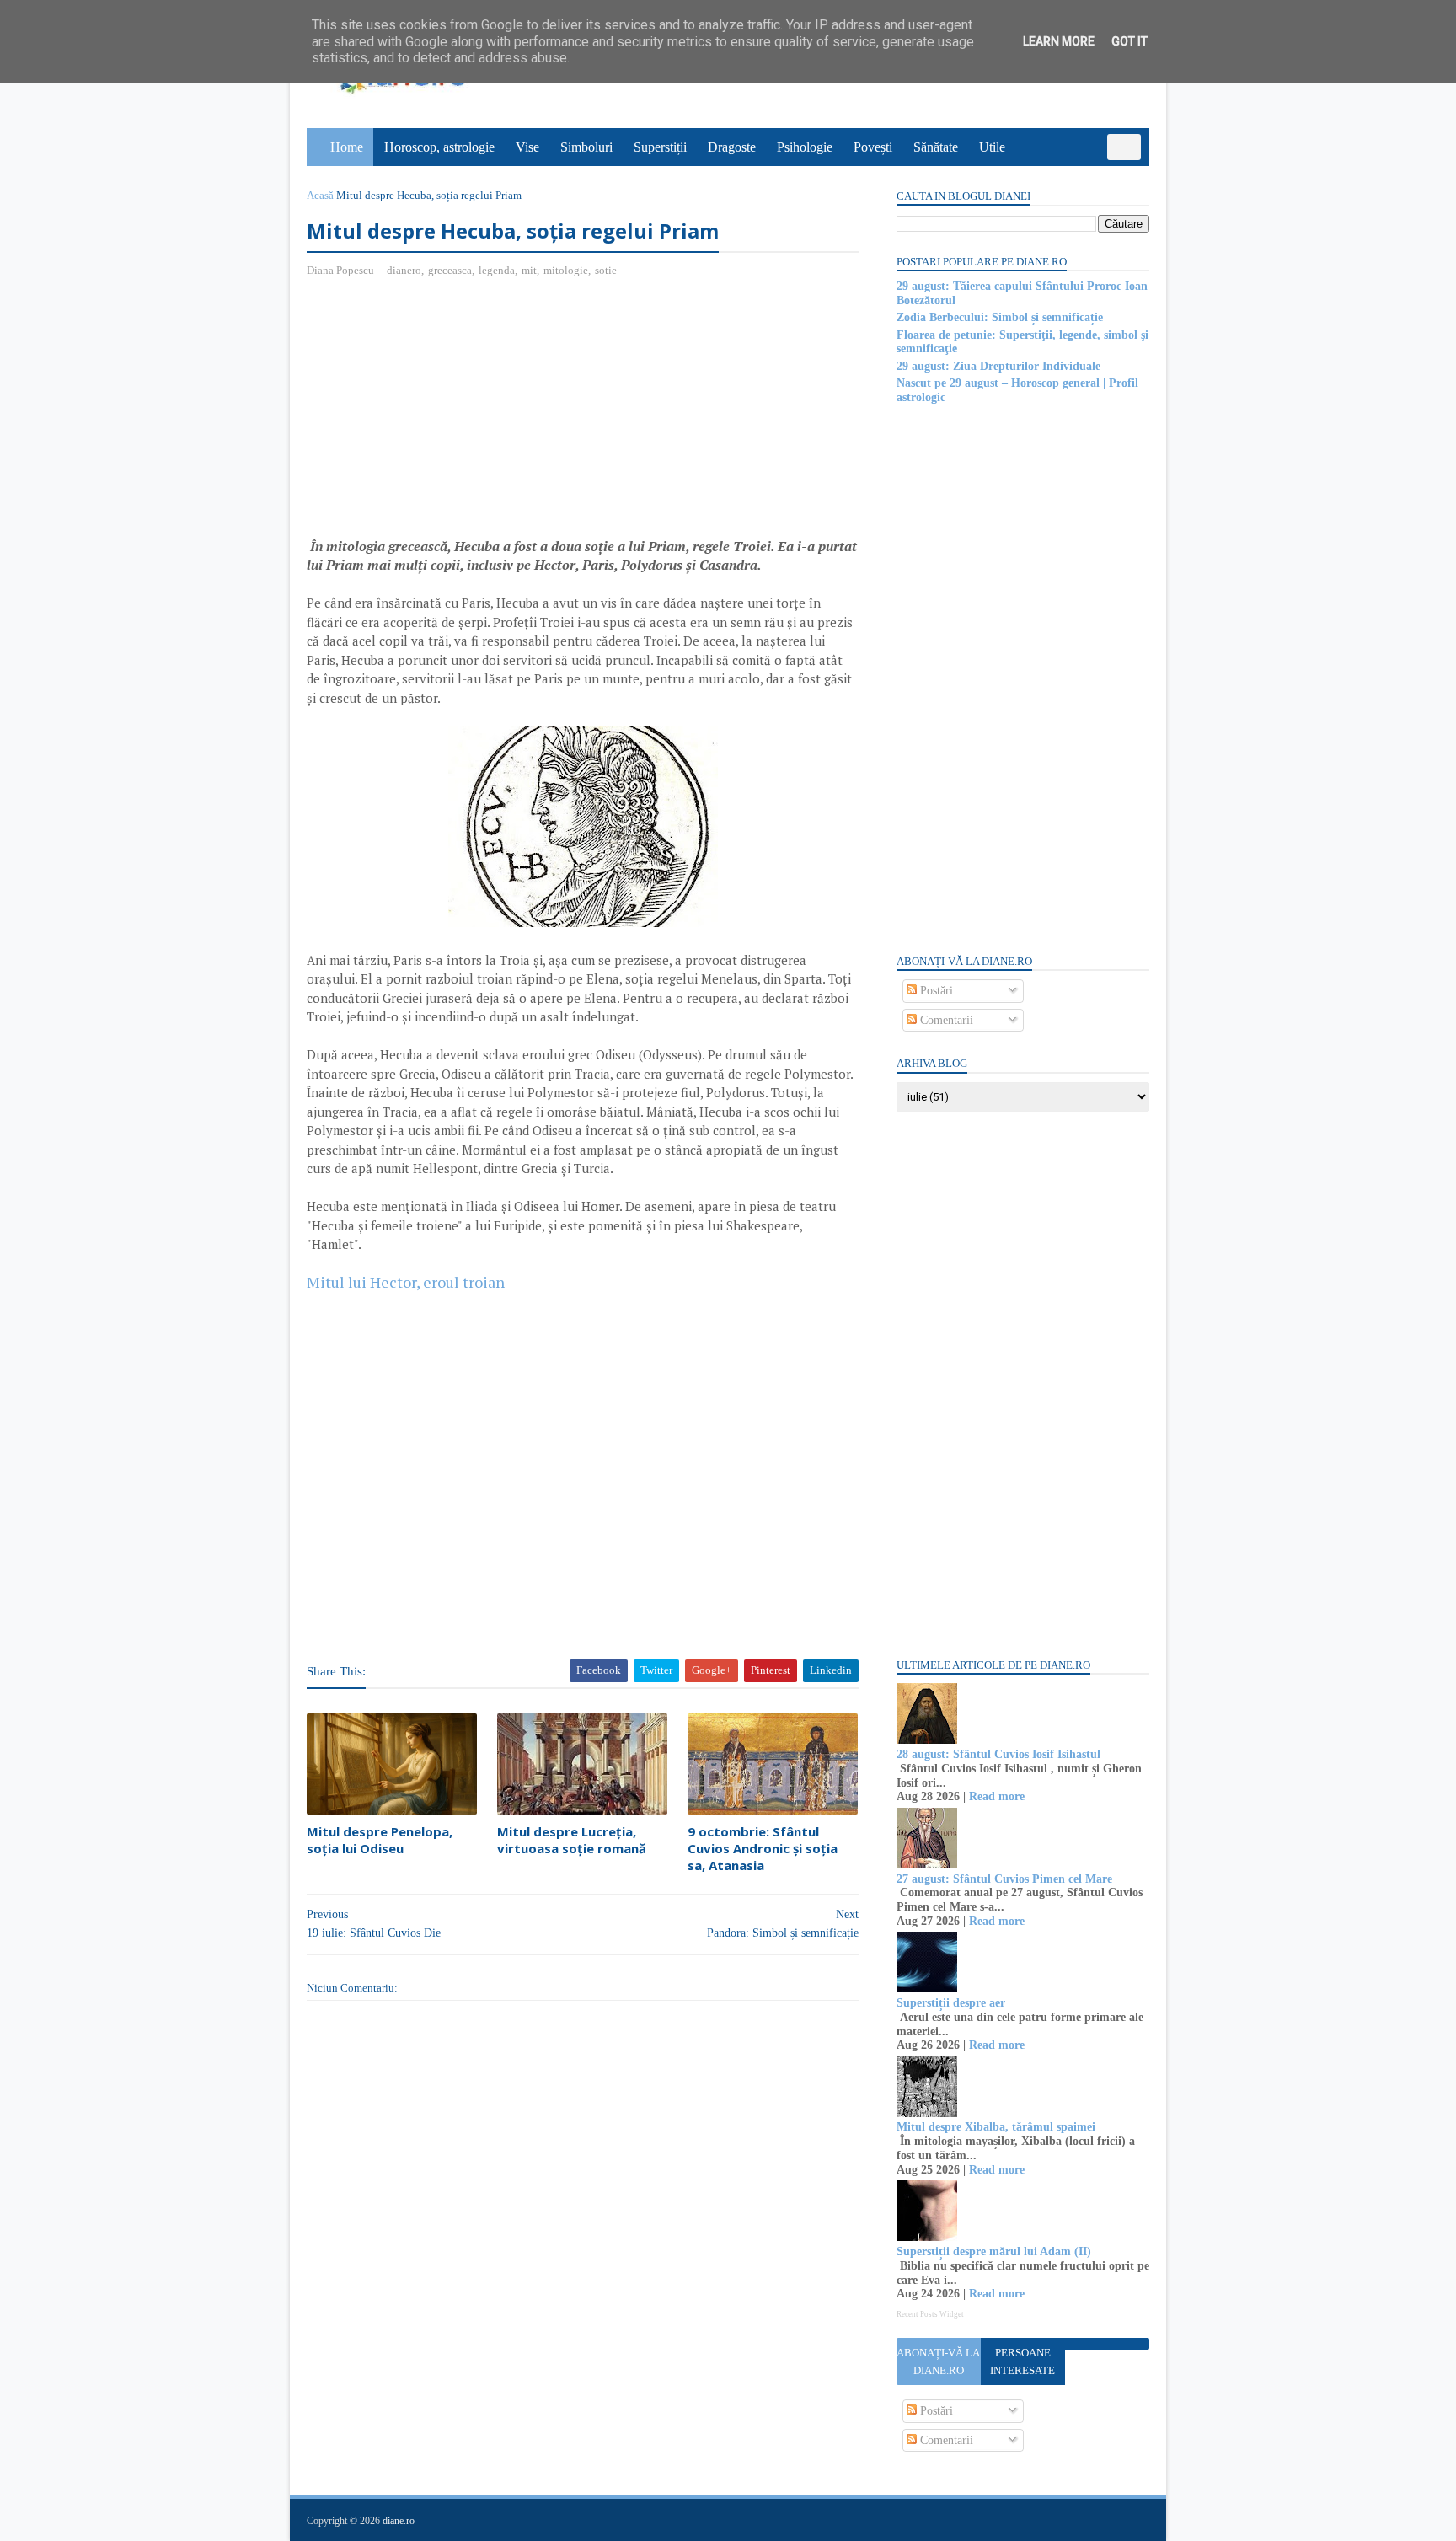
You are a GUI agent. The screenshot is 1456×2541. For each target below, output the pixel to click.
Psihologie (805, 147)
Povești (873, 147)
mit (529, 270)
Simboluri (586, 147)
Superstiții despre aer (951, 2003)
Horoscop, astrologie (439, 147)
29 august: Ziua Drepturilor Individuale (998, 366)
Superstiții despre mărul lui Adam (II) (994, 2252)
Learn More (1059, 41)
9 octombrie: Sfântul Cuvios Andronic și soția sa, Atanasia (763, 1849)
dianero (404, 270)
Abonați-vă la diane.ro (938, 2361)
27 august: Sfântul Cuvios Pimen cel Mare (1004, 1879)
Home (347, 147)
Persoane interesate (1022, 2361)
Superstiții (660, 147)
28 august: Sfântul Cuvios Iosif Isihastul (998, 1754)
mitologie (566, 270)
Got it (1129, 41)
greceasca (450, 270)
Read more (997, 1796)
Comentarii (945, 1020)
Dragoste (732, 147)
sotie (606, 270)
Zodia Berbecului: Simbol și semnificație (1000, 317)
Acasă (320, 195)
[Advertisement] (448, 414)
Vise (527, 147)
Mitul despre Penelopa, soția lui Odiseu (380, 1840)
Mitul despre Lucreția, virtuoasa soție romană (572, 1840)
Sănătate (936, 147)
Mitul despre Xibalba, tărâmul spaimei (996, 2127)
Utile (992, 147)
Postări (935, 991)
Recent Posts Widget (930, 2314)
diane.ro (399, 2521)
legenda (497, 270)
